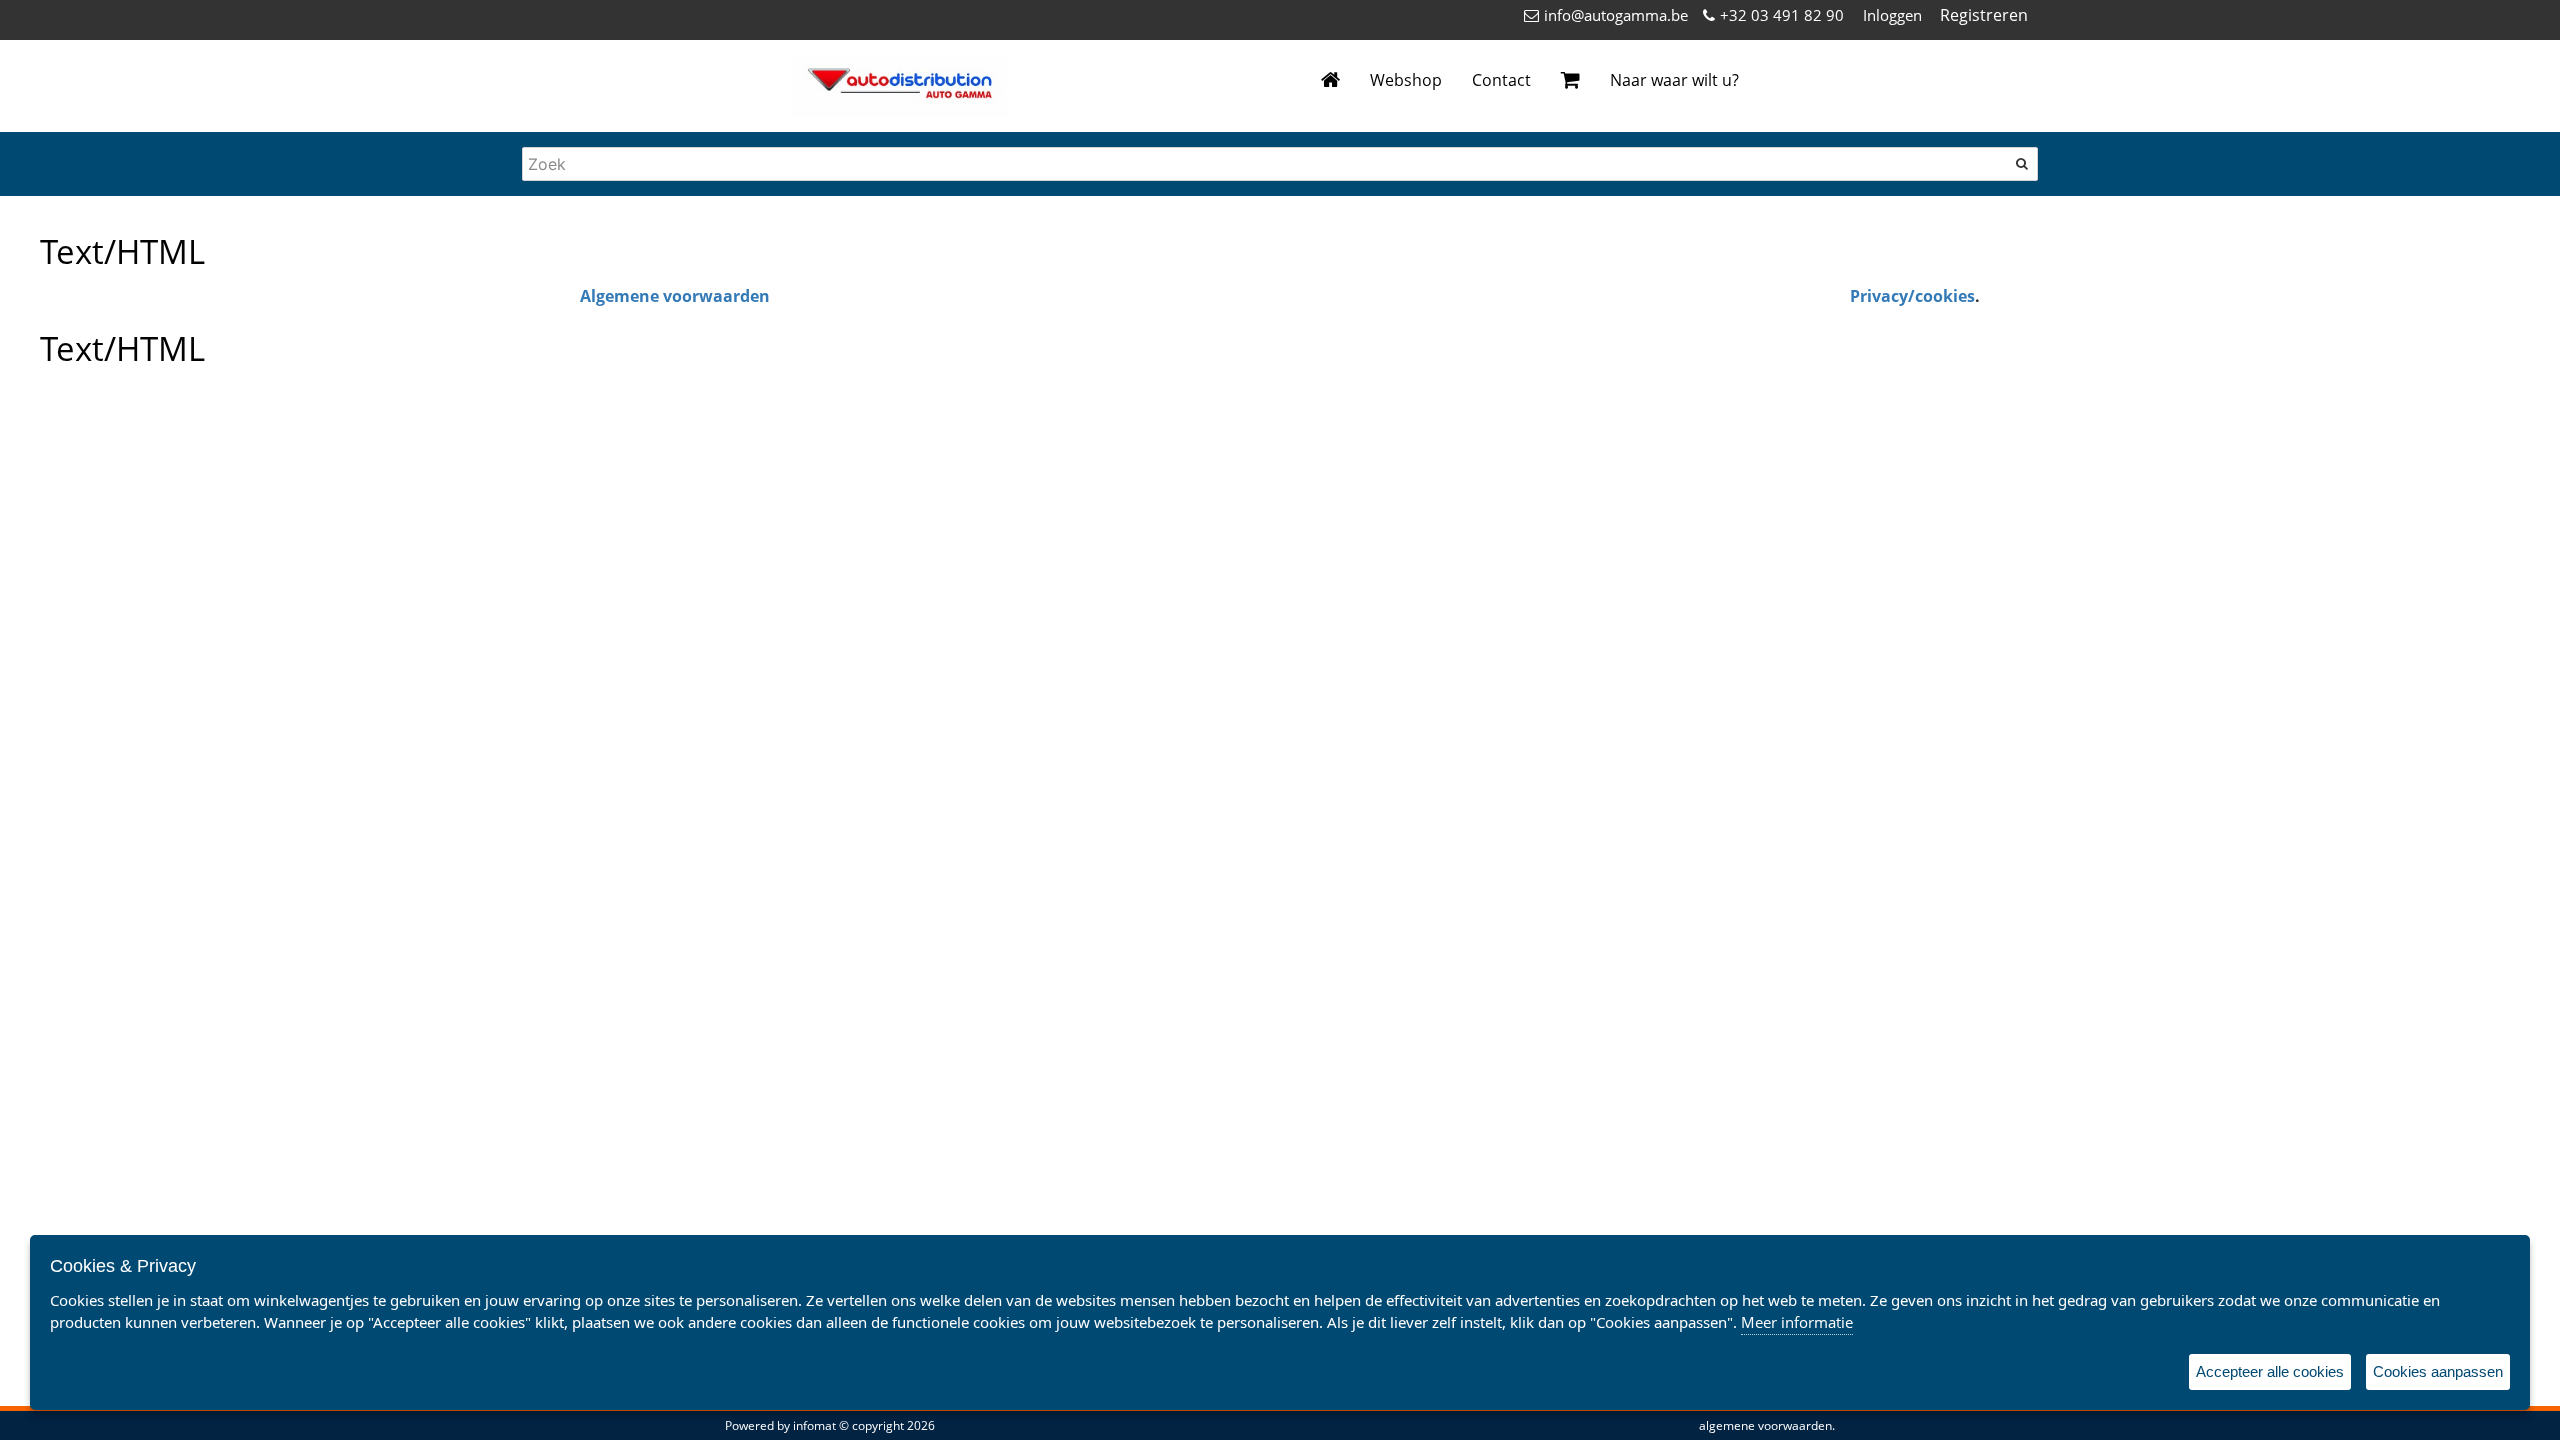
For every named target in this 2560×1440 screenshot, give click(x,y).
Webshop (1406, 80)
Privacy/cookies (1912, 296)
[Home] (1330, 80)
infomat (814, 1425)
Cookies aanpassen (2438, 1371)
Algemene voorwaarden (675, 296)
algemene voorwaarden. (1767, 1425)
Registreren (1984, 15)
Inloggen (1892, 15)
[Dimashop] (900, 86)
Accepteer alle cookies (2270, 1371)
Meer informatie (1797, 1322)
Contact (1501, 80)
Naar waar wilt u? (1674, 80)
